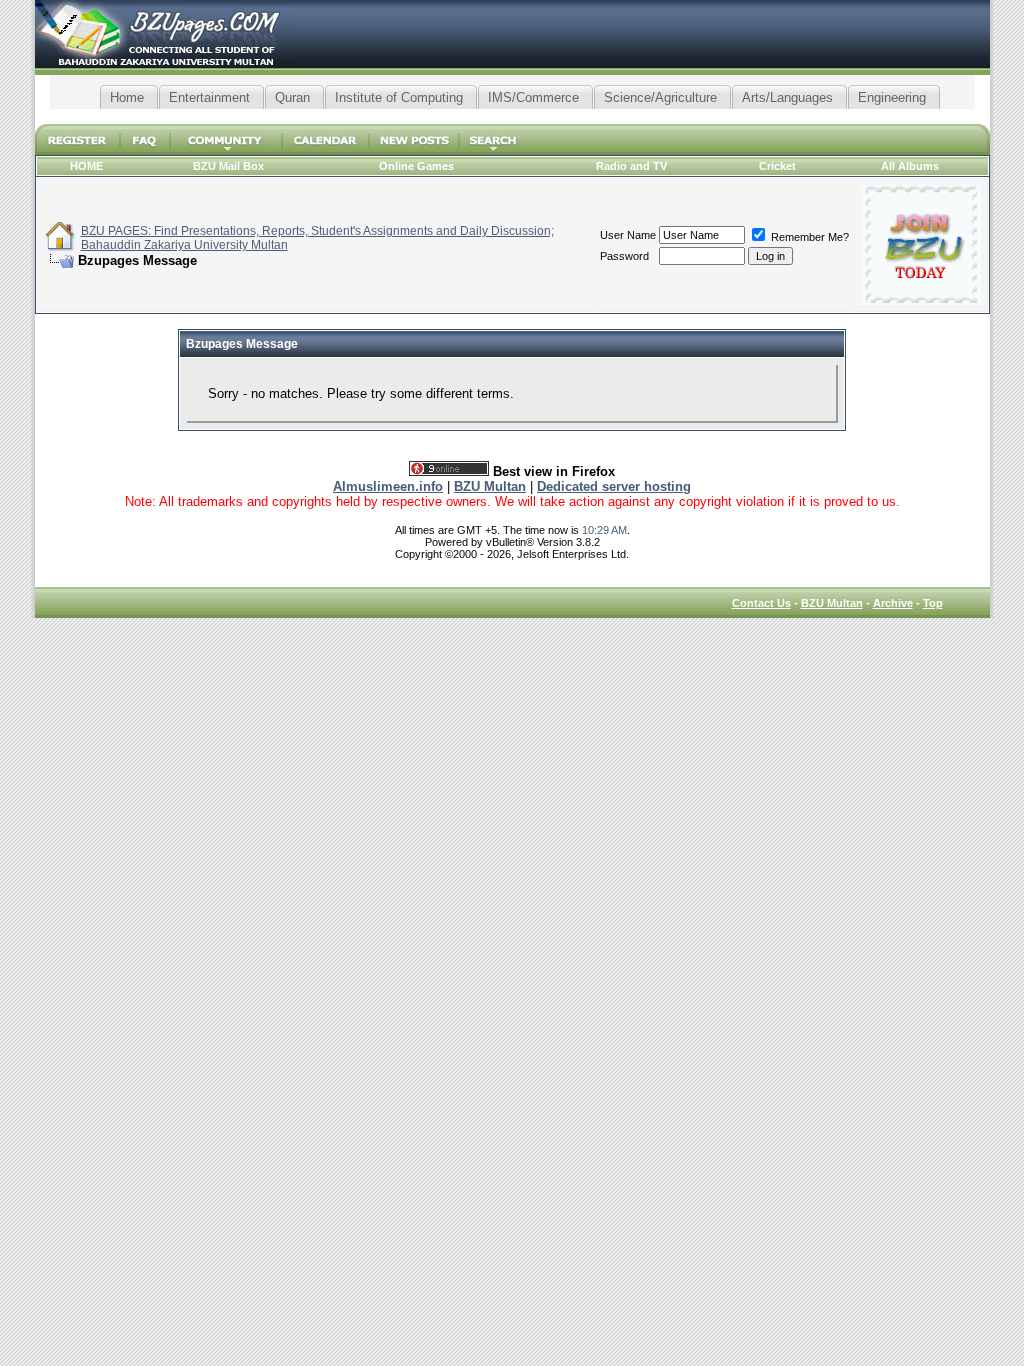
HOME (86, 166)
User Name (628, 235)
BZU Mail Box (228, 166)
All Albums (910, 166)
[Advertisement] (512, 116)
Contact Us (761, 603)
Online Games (416, 166)
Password (624, 256)
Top (933, 603)
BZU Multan (832, 603)
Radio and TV (631, 166)
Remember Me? (808, 237)
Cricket (777, 166)
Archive (893, 603)
